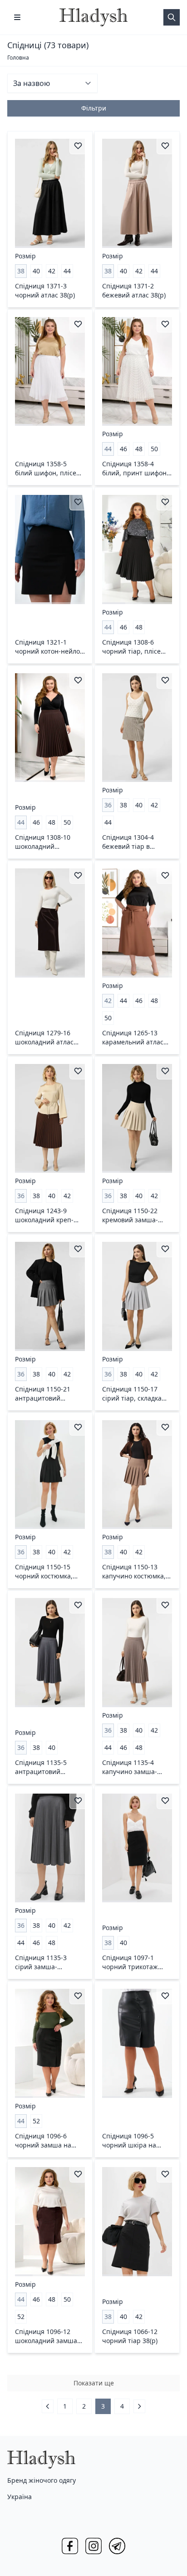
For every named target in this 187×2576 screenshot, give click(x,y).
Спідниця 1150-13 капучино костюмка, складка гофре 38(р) (134, 1572)
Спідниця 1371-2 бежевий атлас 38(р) (134, 290)
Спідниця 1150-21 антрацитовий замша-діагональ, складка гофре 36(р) (46, 1394)
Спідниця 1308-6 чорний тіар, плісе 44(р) (131, 647)
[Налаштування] (17, 17)
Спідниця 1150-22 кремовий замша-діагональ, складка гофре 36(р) (131, 1215)
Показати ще (94, 2383)
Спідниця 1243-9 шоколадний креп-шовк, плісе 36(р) (44, 1215)
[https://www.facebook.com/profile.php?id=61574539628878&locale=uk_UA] (70, 2546)
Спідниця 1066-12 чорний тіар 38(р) (130, 2336)
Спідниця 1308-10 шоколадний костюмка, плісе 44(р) (48, 842)
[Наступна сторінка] (139, 2406)
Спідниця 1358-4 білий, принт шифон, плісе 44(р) (135, 469)
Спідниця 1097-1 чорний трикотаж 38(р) (130, 1962)
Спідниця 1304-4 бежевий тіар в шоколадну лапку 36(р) (129, 842)
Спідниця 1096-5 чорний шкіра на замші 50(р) (129, 2141)
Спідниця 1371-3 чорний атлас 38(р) (45, 290)
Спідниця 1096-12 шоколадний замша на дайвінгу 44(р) (46, 2336)
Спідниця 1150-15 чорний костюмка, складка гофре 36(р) (46, 1572)
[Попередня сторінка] (48, 2406)
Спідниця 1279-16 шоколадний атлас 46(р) (44, 1038)
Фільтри (94, 108)
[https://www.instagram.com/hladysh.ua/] (93, 2546)
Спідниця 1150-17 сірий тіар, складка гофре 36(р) (132, 1394)
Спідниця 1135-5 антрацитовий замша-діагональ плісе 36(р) (42, 1767)
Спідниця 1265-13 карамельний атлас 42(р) (133, 1038)
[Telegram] (117, 2546)
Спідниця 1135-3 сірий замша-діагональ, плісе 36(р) (49, 1962)
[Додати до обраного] (78, 146)
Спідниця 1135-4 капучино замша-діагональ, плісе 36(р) (136, 1767)
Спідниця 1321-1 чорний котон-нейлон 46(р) (49, 647)
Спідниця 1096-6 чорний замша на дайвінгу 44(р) (43, 2141)
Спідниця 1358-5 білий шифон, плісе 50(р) (46, 469)
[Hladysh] (93, 17)
